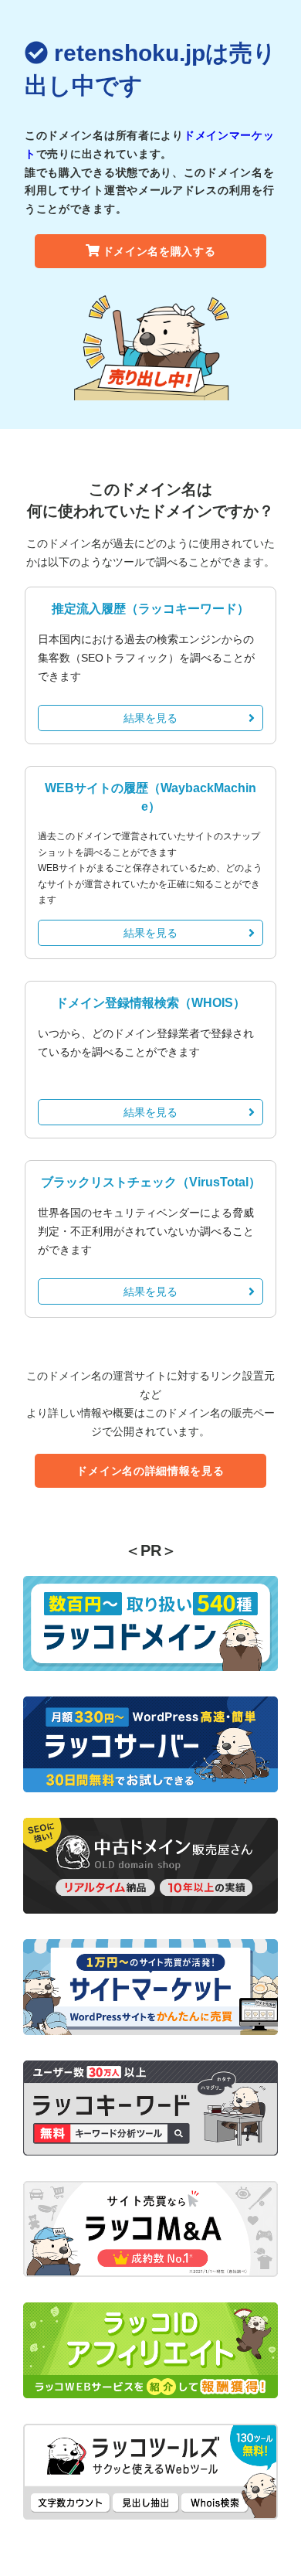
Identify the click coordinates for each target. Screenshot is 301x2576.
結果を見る (150, 718)
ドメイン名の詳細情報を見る (150, 1471)
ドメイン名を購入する (159, 251)
